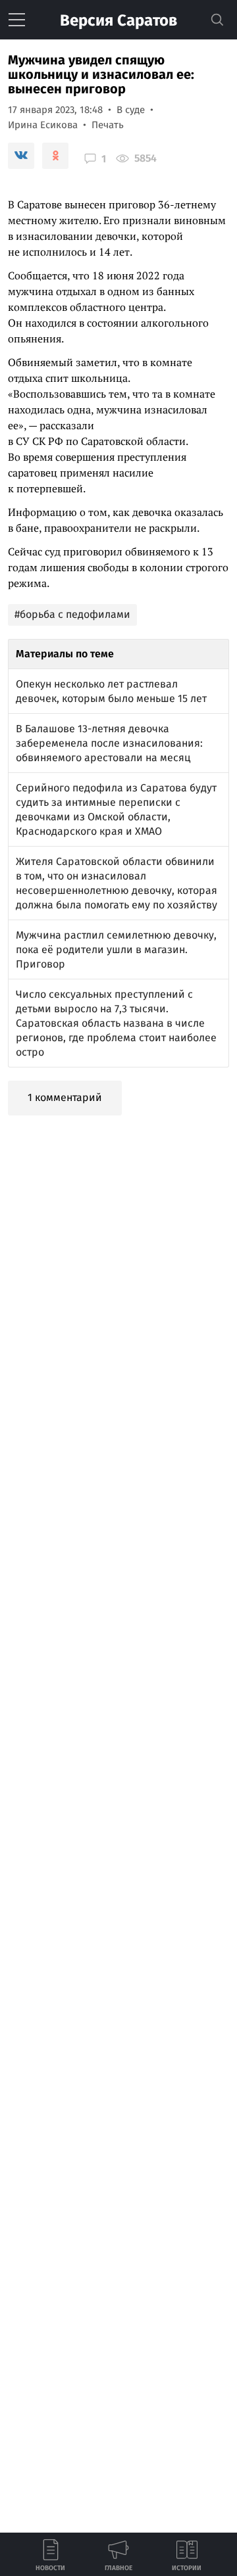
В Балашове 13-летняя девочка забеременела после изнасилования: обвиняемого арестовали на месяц (109, 743)
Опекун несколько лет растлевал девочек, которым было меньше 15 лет (111, 691)
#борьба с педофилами (72, 614)
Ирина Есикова (43, 125)
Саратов (118, 20)
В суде (131, 110)
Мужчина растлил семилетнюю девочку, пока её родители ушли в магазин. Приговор (116, 949)
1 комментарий (65, 1097)
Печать (108, 125)
